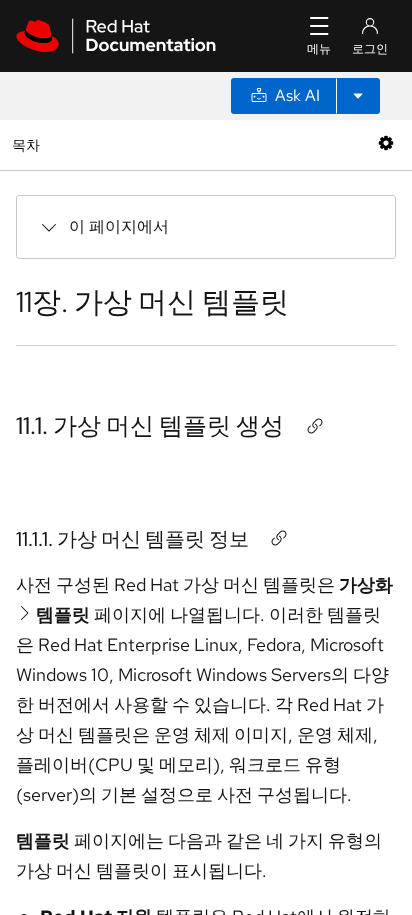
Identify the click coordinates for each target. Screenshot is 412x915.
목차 (28, 144)
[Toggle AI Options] (358, 96)
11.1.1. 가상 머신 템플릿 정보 (132, 539)
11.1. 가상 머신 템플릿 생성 (150, 425)
